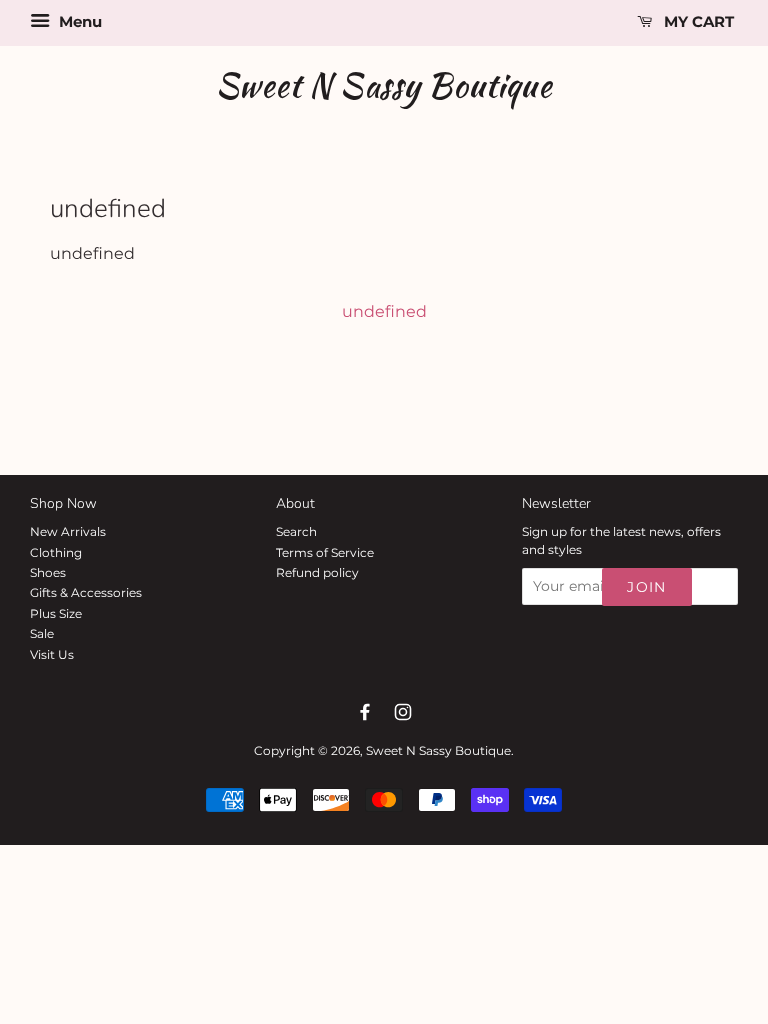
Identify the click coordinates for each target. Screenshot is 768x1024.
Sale (42, 633)
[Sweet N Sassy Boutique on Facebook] (365, 712)
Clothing (56, 552)
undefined (384, 311)
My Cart (697, 21)
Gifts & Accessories (86, 592)
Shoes (48, 572)
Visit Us (52, 654)
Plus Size (56, 613)
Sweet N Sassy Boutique (384, 85)
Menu (78, 21)
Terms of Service (325, 552)
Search (296, 531)
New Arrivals (68, 531)
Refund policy (317, 572)
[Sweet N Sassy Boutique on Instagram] (403, 712)
